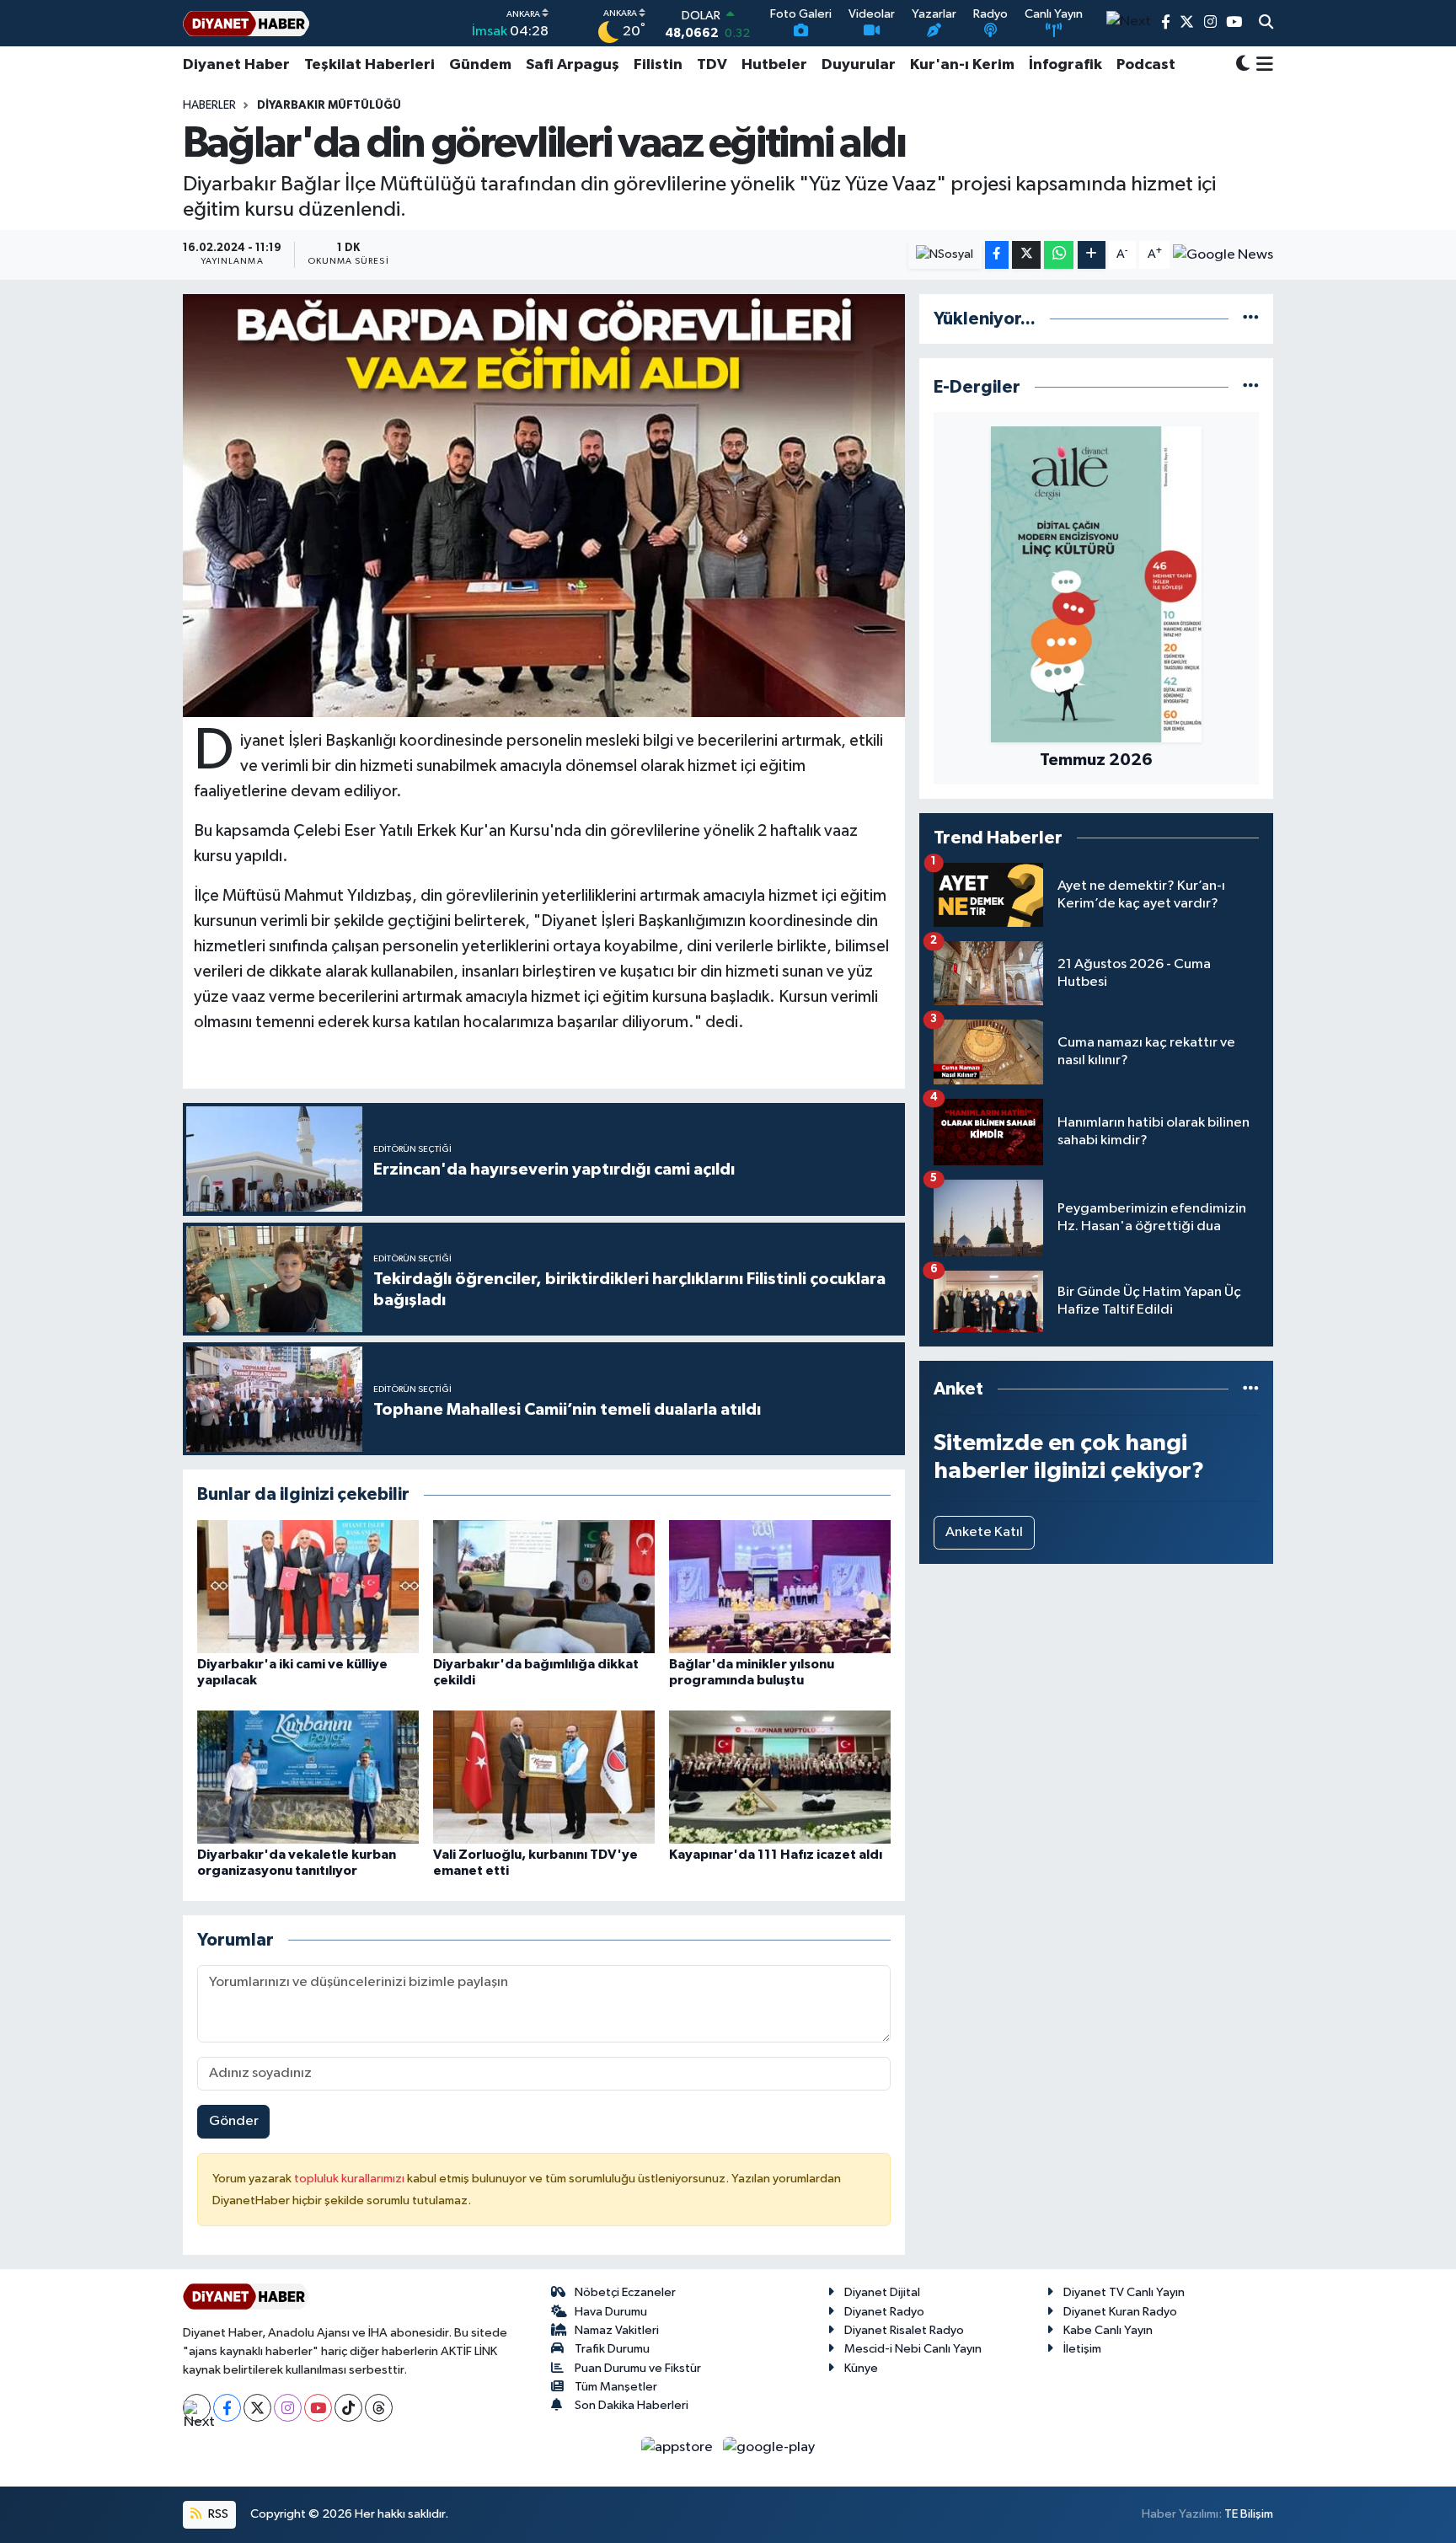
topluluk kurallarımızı (351, 2179)
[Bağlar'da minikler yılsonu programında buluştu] (780, 1586)
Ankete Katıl (984, 1532)
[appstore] (679, 2447)
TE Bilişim (1249, 2514)
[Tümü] (1251, 319)
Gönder (234, 2121)
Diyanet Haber (236, 65)
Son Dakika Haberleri (632, 2405)
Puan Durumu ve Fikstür (638, 2368)
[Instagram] (288, 2408)
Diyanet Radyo (884, 2312)
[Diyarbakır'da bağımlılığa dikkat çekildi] (544, 1586)
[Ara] (1266, 24)
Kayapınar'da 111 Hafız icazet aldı (776, 1855)
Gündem (480, 65)
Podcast (1146, 65)
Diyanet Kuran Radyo (1120, 2312)
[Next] (197, 2408)
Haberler (209, 105)
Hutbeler (774, 65)
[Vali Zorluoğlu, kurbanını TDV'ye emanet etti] (544, 1777)
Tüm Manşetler (616, 2387)
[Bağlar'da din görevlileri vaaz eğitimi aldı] (544, 506)
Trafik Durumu (612, 2349)
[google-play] (769, 2447)
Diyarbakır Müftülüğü (329, 105)
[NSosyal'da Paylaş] (945, 255)
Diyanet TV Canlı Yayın (1124, 2292)
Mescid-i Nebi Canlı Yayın (913, 2349)
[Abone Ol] (1223, 254)
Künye (861, 2368)
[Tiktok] (348, 2408)
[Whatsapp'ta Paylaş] (1059, 255)
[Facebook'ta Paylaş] (997, 255)
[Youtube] (318, 2408)
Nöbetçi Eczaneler (625, 2292)
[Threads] (379, 2408)
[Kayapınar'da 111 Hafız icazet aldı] (780, 1777)
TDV (712, 65)
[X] (257, 2408)
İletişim (1082, 2349)
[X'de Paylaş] (1026, 255)
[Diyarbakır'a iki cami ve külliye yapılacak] (308, 1586)
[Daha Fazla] (1092, 255)
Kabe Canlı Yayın (1108, 2330)
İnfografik (1065, 65)
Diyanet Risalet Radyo (904, 2330)
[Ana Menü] (1262, 65)
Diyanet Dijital (882, 2292)
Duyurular (859, 65)
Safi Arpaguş (573, 65)
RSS (217, 2514)
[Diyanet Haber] (246, 23)
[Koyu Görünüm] (1243, 65)
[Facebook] (227, 2408)
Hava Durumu (611, 2312)
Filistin (658, 65)
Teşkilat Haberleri (369, 65)
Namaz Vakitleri (617, 2330)
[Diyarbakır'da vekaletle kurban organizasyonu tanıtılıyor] (308, 1777)
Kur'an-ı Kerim (962, 65)
